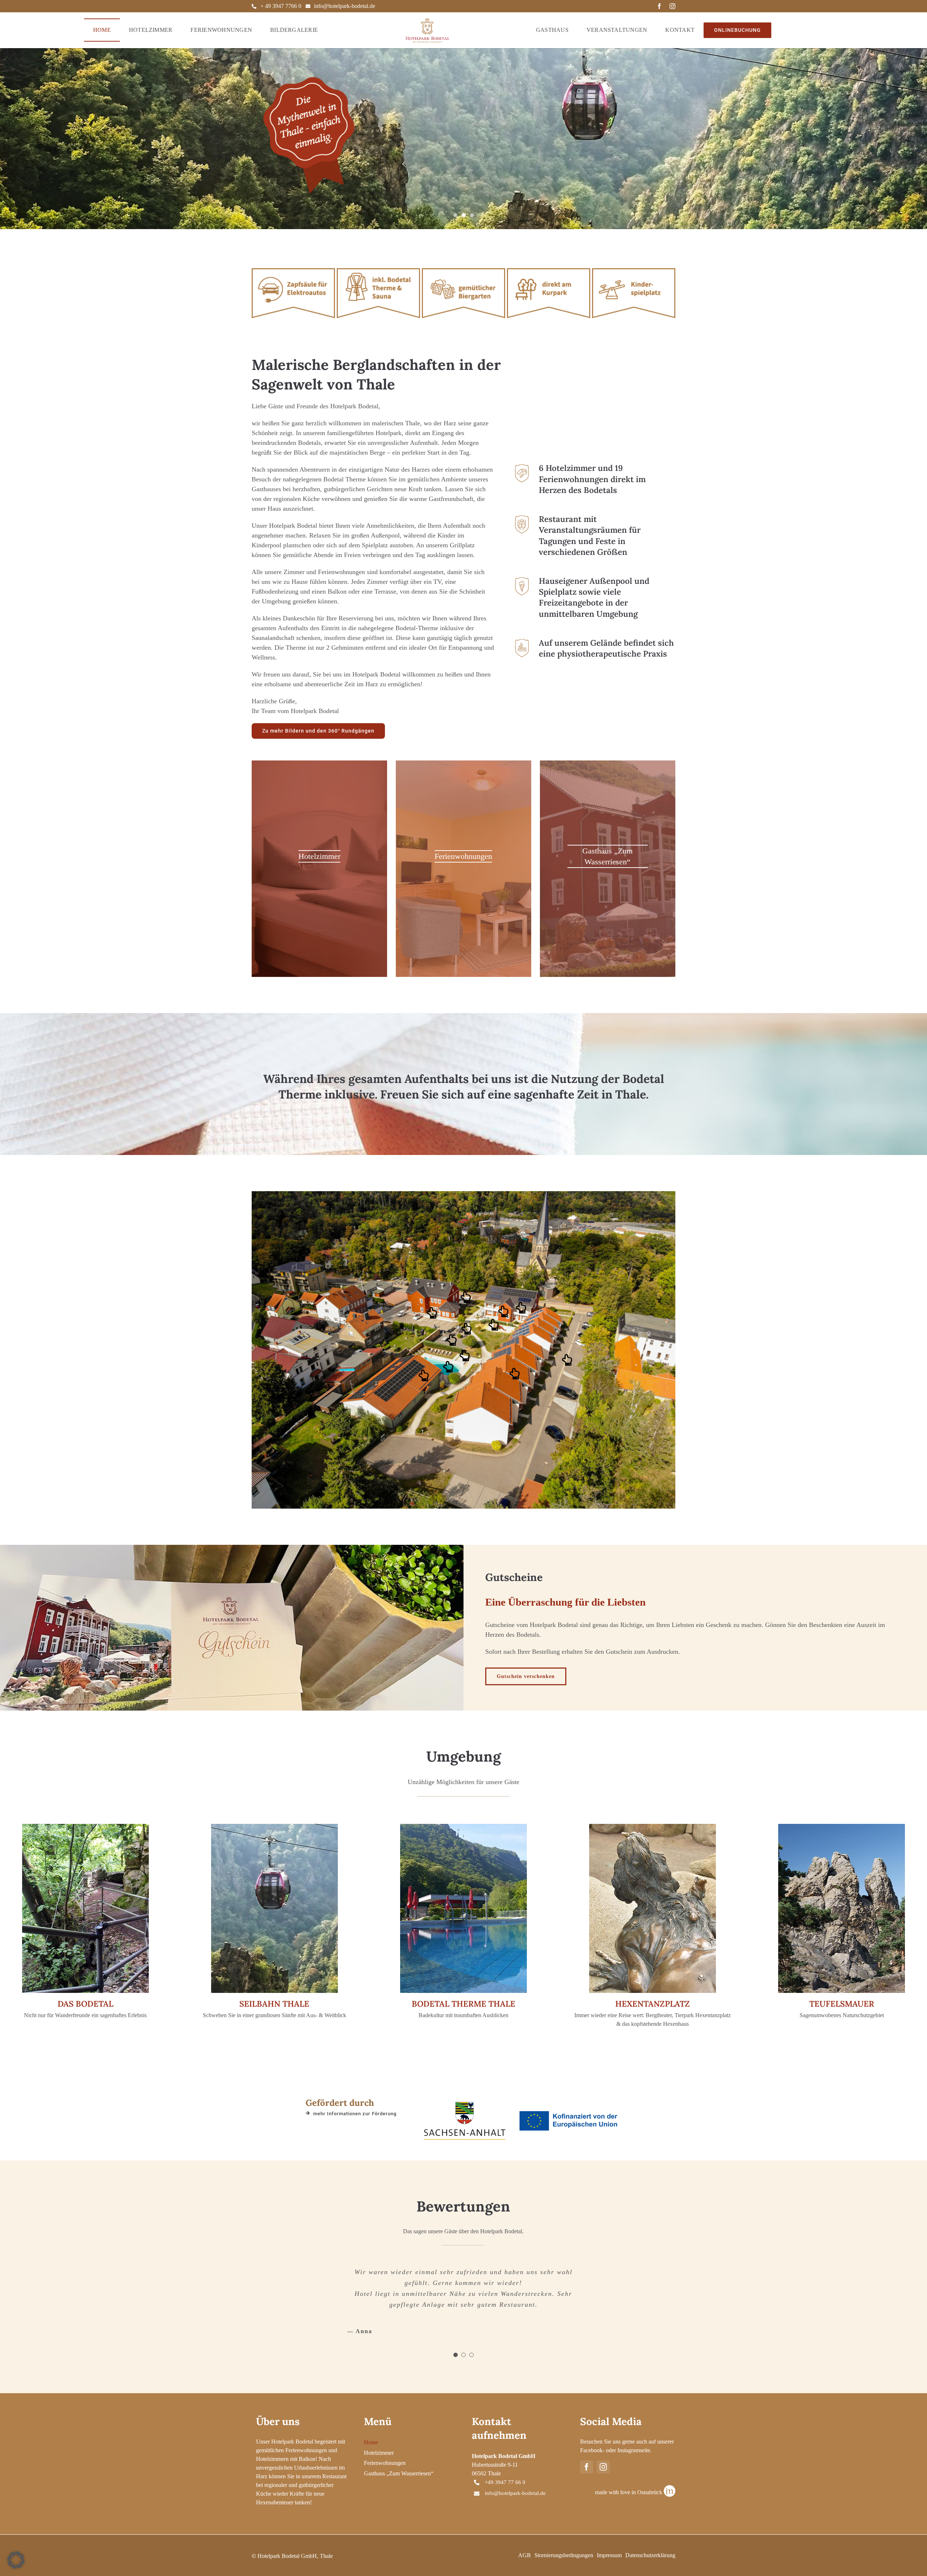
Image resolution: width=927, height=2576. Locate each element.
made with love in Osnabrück (629, 2481)
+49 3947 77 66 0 (506, 2471)
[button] (432, 1313)
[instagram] (672, 6)
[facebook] (659, 6)
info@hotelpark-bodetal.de (345, 6)
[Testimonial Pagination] (456, 2344)
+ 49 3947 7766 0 (282, 6)
